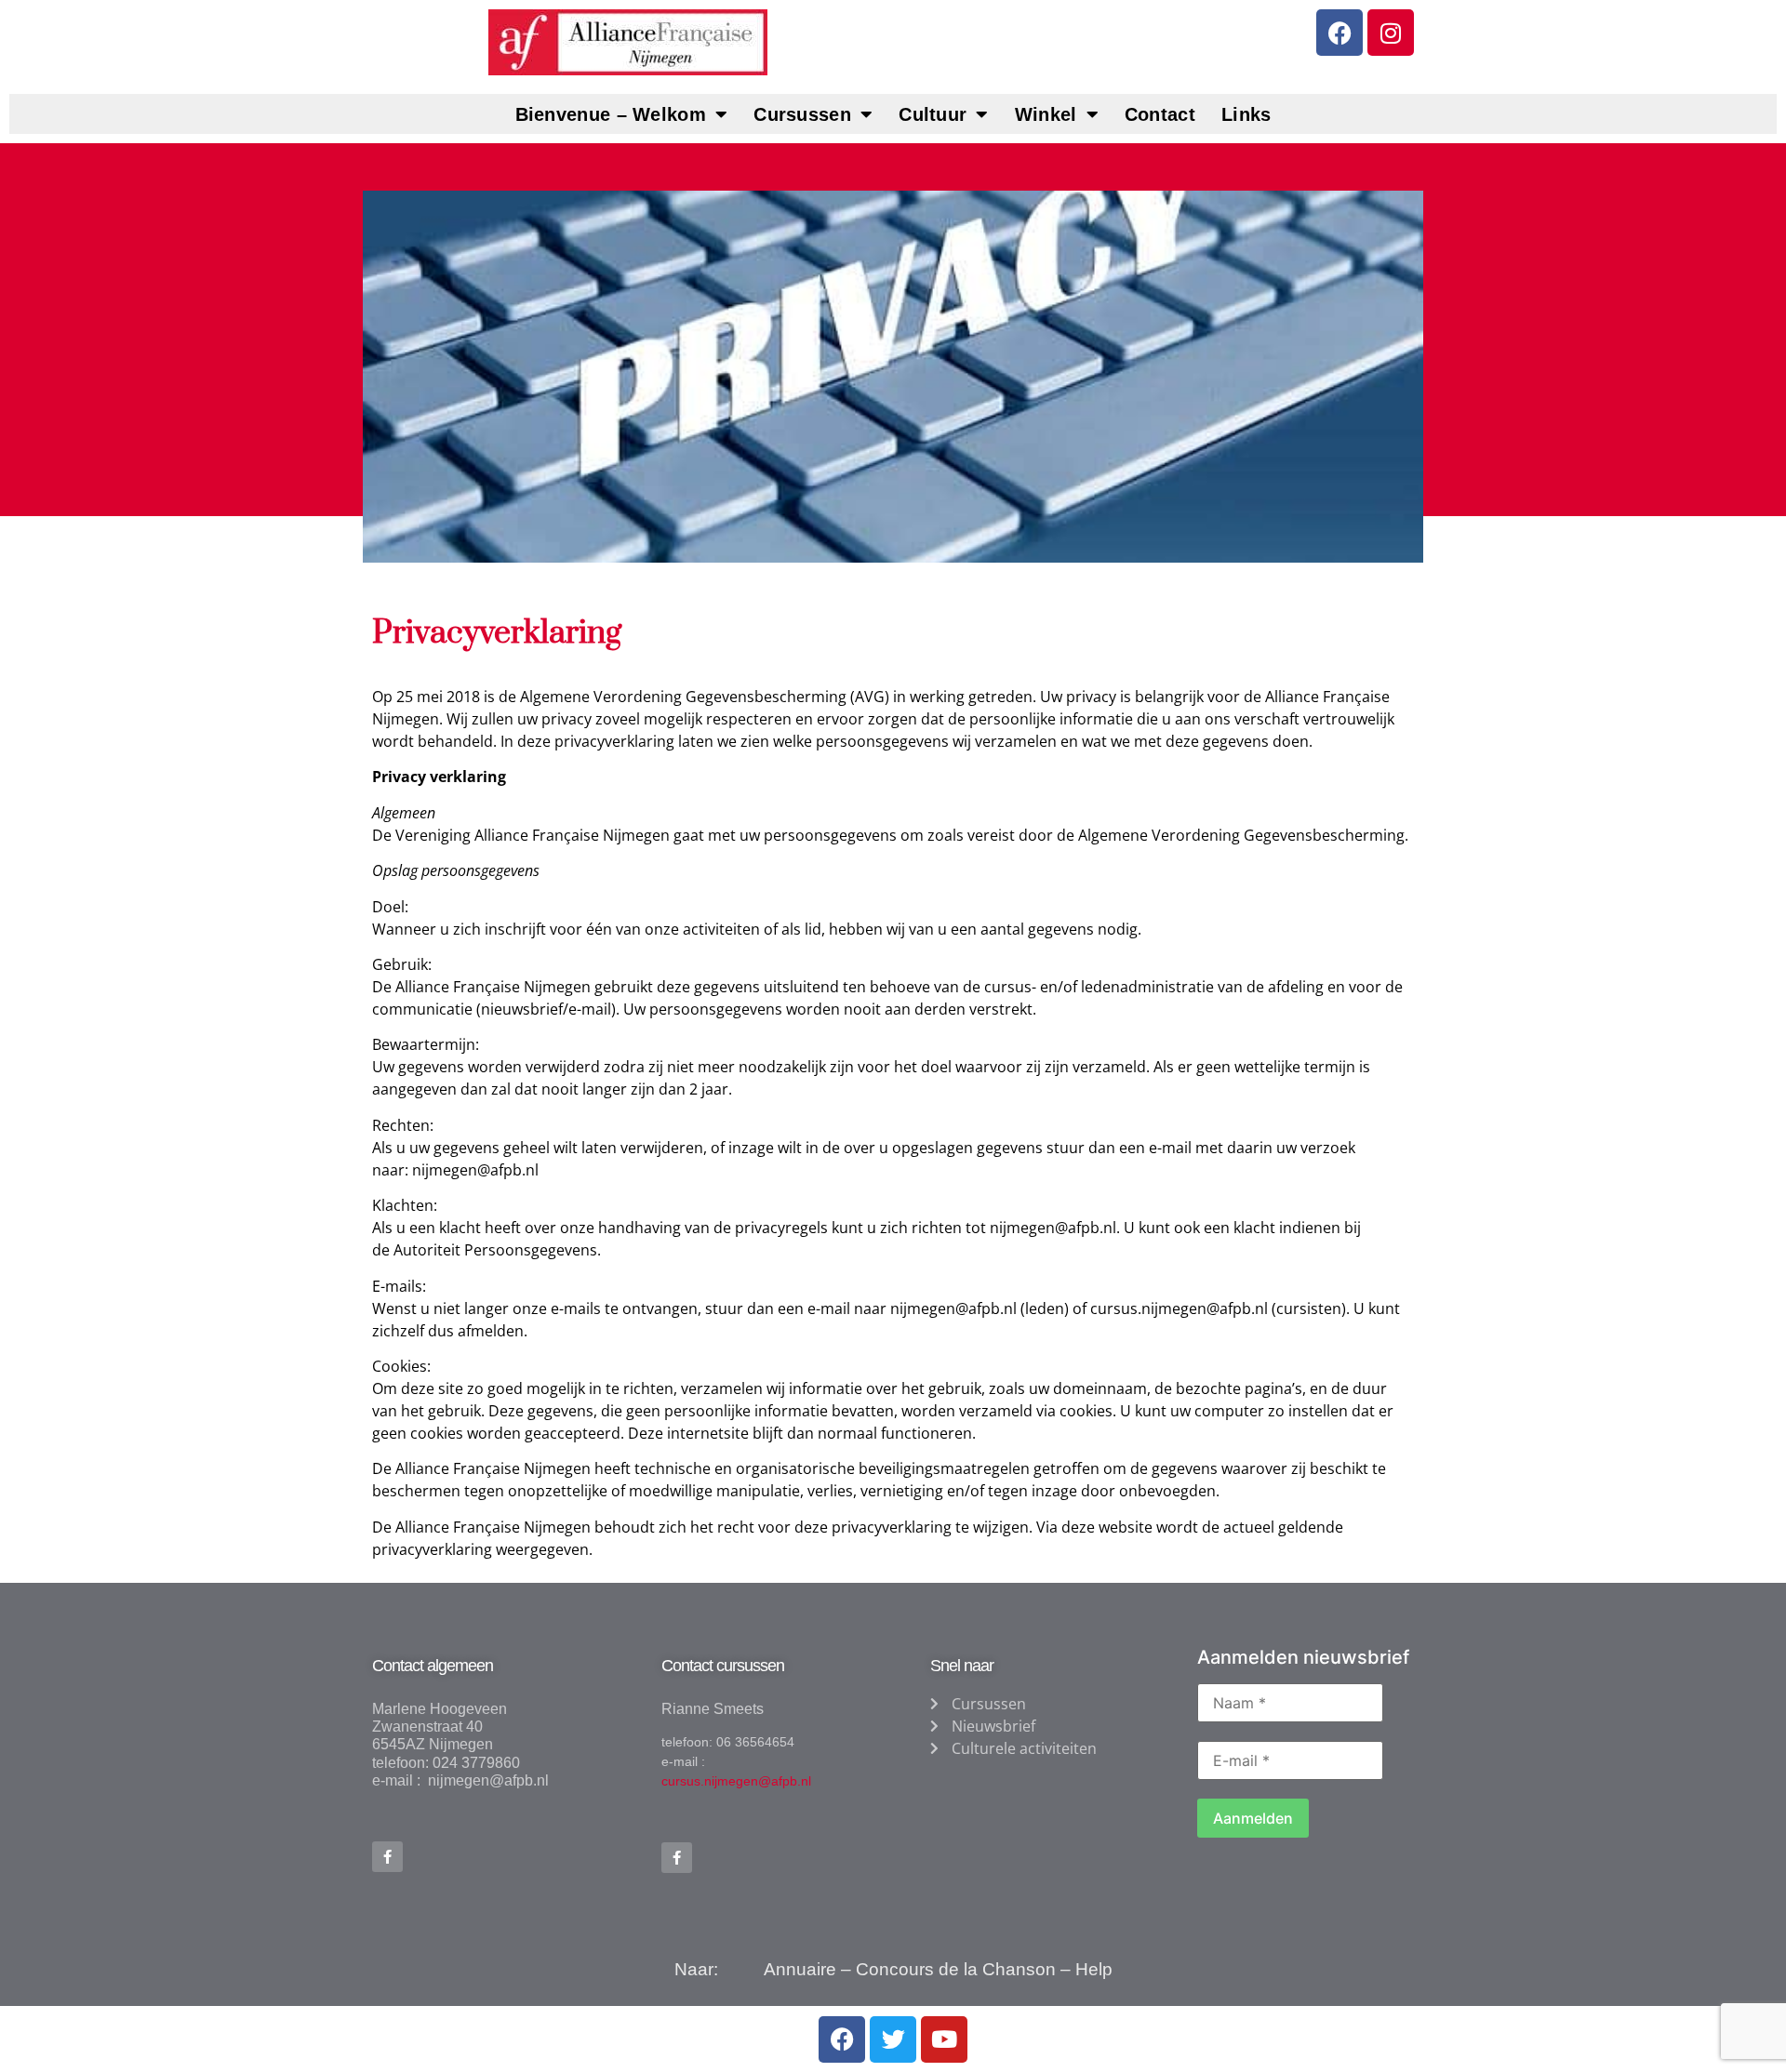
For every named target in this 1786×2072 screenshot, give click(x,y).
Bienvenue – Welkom (611, 114)
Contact (1160, 114)
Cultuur (933, 114)
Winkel (1046, 114)
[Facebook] (1339, 33)
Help (1094, 1969)
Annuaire (800, 1969)
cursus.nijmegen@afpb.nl (1179, 1308)
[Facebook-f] (387, 1857)
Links (1246, 114)
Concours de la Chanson (956, 1969)
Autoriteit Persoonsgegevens (495, 1250)
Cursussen (802, 114)
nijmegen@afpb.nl (475, 1170)
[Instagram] (1391, 33)
